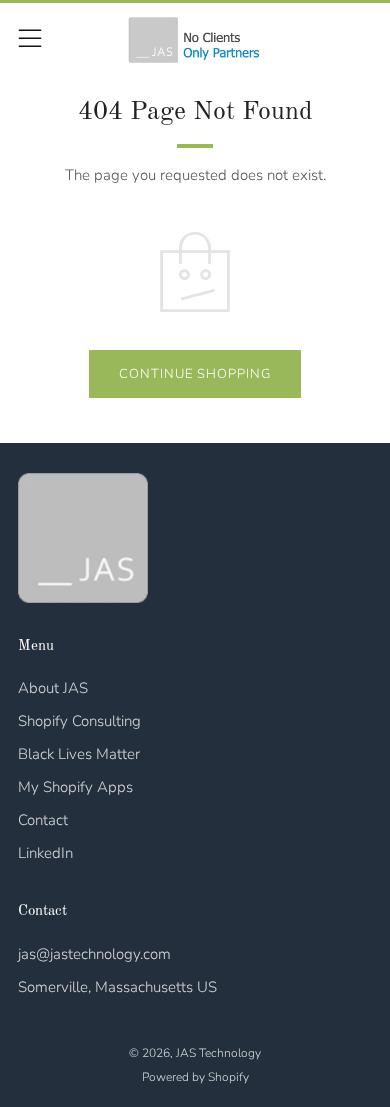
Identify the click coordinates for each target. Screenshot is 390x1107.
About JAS (53, 688)
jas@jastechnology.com (94, 954)
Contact (43, 820)
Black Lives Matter (79, 754)
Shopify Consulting (79, 721)
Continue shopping (195, 374)
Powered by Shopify (195, 1077)
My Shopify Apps (75, 787)
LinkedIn (45, 853)
